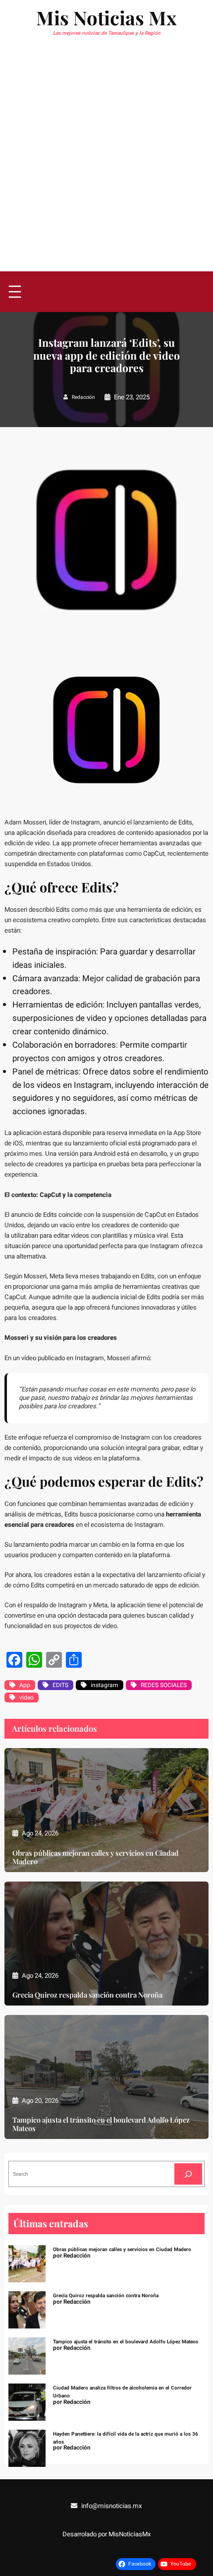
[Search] (188, 2174)
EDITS (60, 1685)
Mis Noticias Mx (106, 18)
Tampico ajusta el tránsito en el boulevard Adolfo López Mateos (101, 2124)
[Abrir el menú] (15, 292)
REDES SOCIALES (164, 1685)
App (25, 1685)
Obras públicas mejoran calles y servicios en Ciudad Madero (96, 1857)
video (27, 1697)
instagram (105, 1685)
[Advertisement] (106, 160)
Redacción (83, 397)
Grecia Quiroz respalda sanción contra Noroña (87, 1995)
